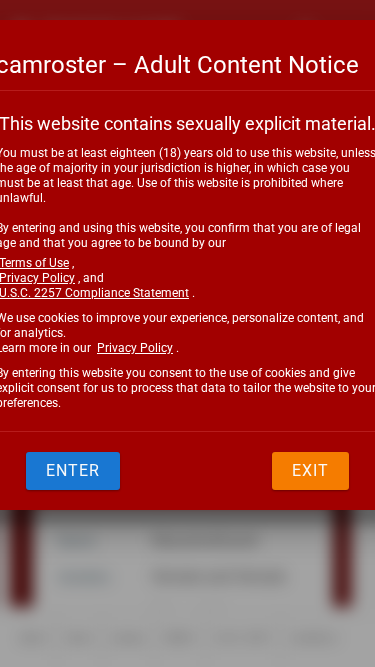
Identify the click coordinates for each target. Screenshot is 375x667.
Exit (310, 470)
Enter (73, 470)
